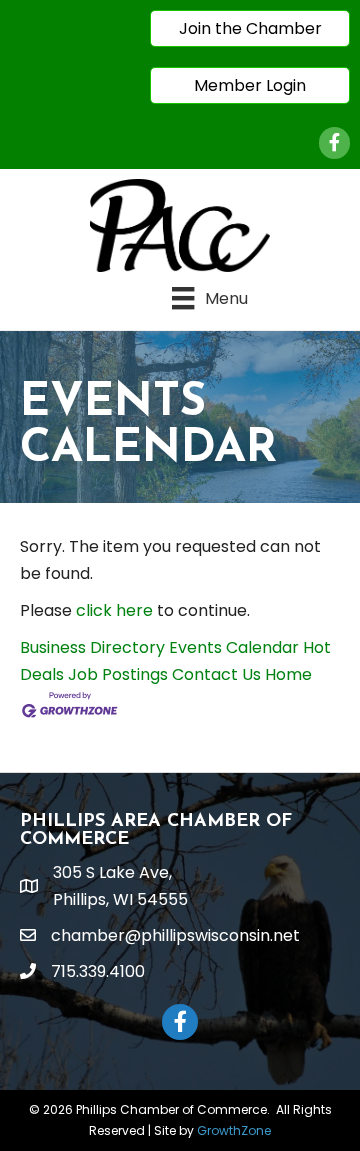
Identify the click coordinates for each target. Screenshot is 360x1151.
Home (288, 674)
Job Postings (118, 674)
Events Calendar (234, 647)
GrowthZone (234, 1130)
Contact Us (216, 674)
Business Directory (92, 647)
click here (114, 610)
